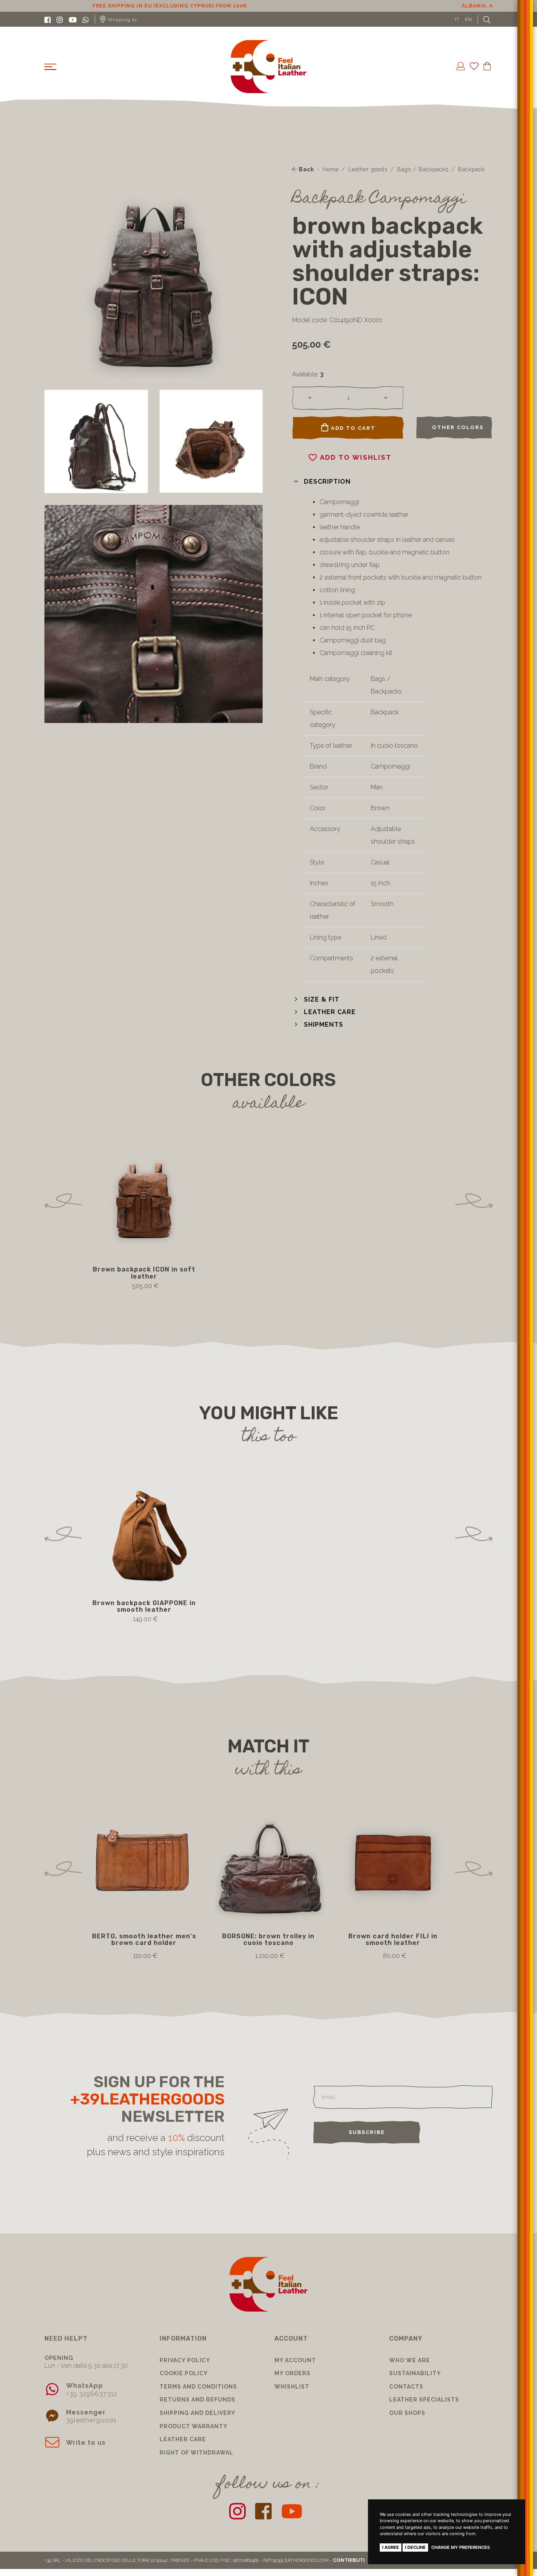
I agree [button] (391, 2547)
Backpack (471, 169)
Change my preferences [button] (461, 2547)
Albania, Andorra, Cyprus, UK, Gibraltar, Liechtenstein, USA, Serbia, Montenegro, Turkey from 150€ (269, 6)
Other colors (458, 427)
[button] (321, 482)
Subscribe (367, 2132)
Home (331, 169)
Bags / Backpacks (423, 169)
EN (469, 19)
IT (457, 19)
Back (306, 169)
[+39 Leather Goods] (268, 67)
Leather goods (368, 169)
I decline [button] (415, 2547)
